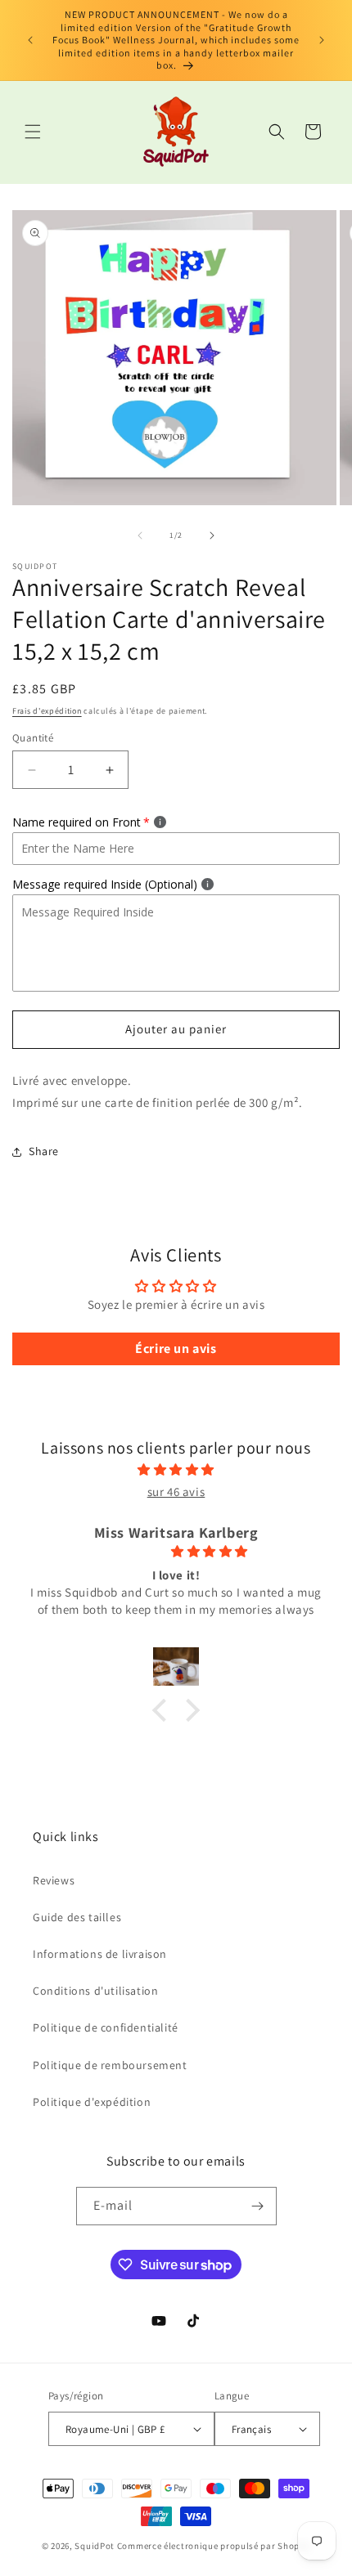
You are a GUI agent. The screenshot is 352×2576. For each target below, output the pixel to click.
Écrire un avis (176, 1348)
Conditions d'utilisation (95, 1991)
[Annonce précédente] (30, 40)
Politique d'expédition (92, 2102)
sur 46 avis (176, 1492)
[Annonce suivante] (322, 40)
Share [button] (44, 1151)
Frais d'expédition (47, 711)
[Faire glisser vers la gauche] (140, 535)
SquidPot (95, 2546)
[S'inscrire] (258, 2206)
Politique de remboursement (110, 2065)
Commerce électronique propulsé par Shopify (214, 2546)
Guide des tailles (77, 1917)
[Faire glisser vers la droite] (212, 535)
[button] (33, 132)
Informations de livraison (100, 1954)
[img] (176, 1469)
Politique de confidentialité (106, 2027)
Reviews (54, 1880)
